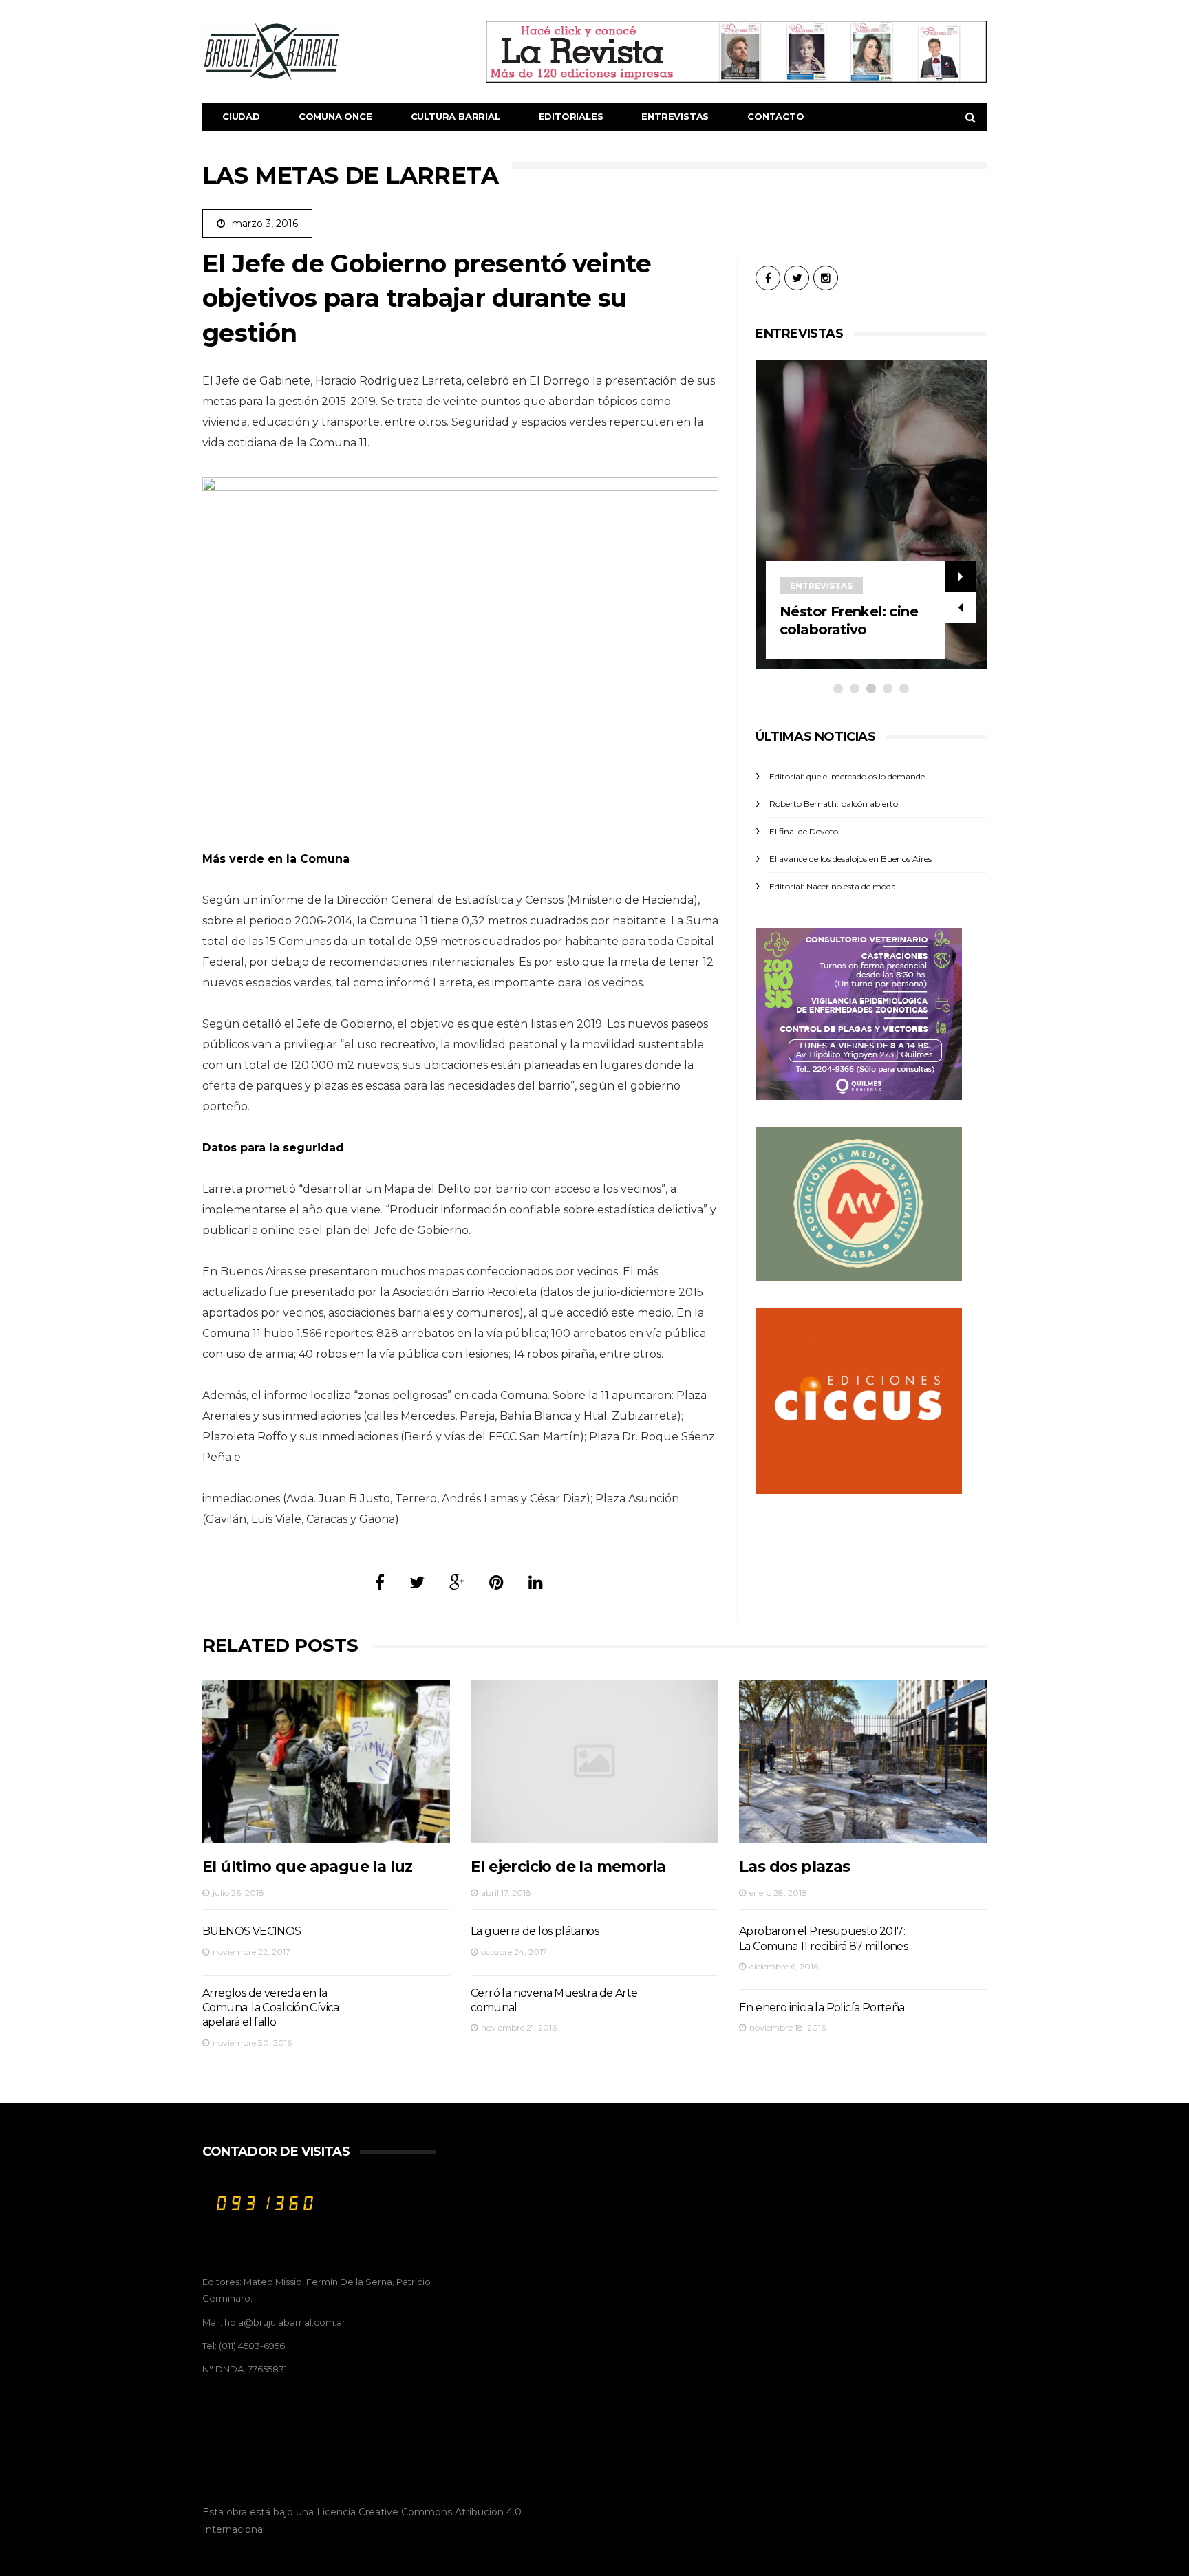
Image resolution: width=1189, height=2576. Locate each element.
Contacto (775, 116)
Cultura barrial (456, 116)
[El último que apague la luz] (326, 1761)
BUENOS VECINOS (252, 1931)
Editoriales (571, 116)
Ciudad (241, 116)
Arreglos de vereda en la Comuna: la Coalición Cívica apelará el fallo (271, 2008)
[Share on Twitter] (417, 1582)
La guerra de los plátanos (535, 1931)
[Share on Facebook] (380, 1582)
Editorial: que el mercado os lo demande (847, 776)
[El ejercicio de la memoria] (594, 1761)
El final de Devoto (804, 831)
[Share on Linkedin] (536, 1582)
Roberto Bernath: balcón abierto (834, 804)
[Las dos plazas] (863, 1761)
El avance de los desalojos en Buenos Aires (850, 859)
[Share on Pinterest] (496, 1582)
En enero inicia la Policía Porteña (822, 2007)
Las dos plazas (795, 1866)
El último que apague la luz (308, 1866)
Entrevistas (675, 116)
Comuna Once (335, 116)
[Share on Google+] (457, 1582)
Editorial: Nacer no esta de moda (833, 886)
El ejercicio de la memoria (568, 1866)
